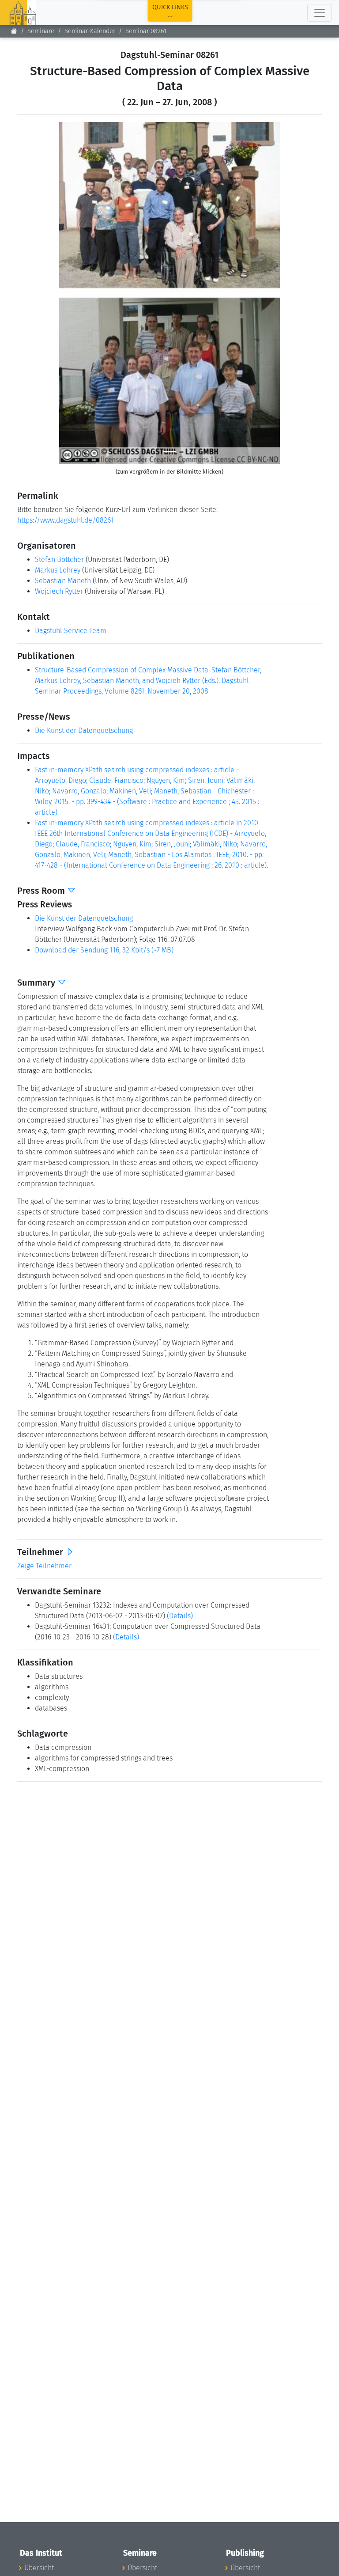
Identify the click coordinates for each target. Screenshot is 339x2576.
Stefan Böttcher (59, 560)
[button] (76, 293)
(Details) (180, 1616)
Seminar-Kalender (90, 31)
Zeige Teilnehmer (44, 1566)
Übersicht (39, 2568)
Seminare (41, 31)
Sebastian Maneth (63, 581)
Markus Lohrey (58, 570)
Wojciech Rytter (59, 591)
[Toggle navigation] (320, 13)
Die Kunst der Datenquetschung (84, 730)
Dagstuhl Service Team (71, 631)
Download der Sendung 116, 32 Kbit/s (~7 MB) (104, 950)
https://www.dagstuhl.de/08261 (65, 520)
